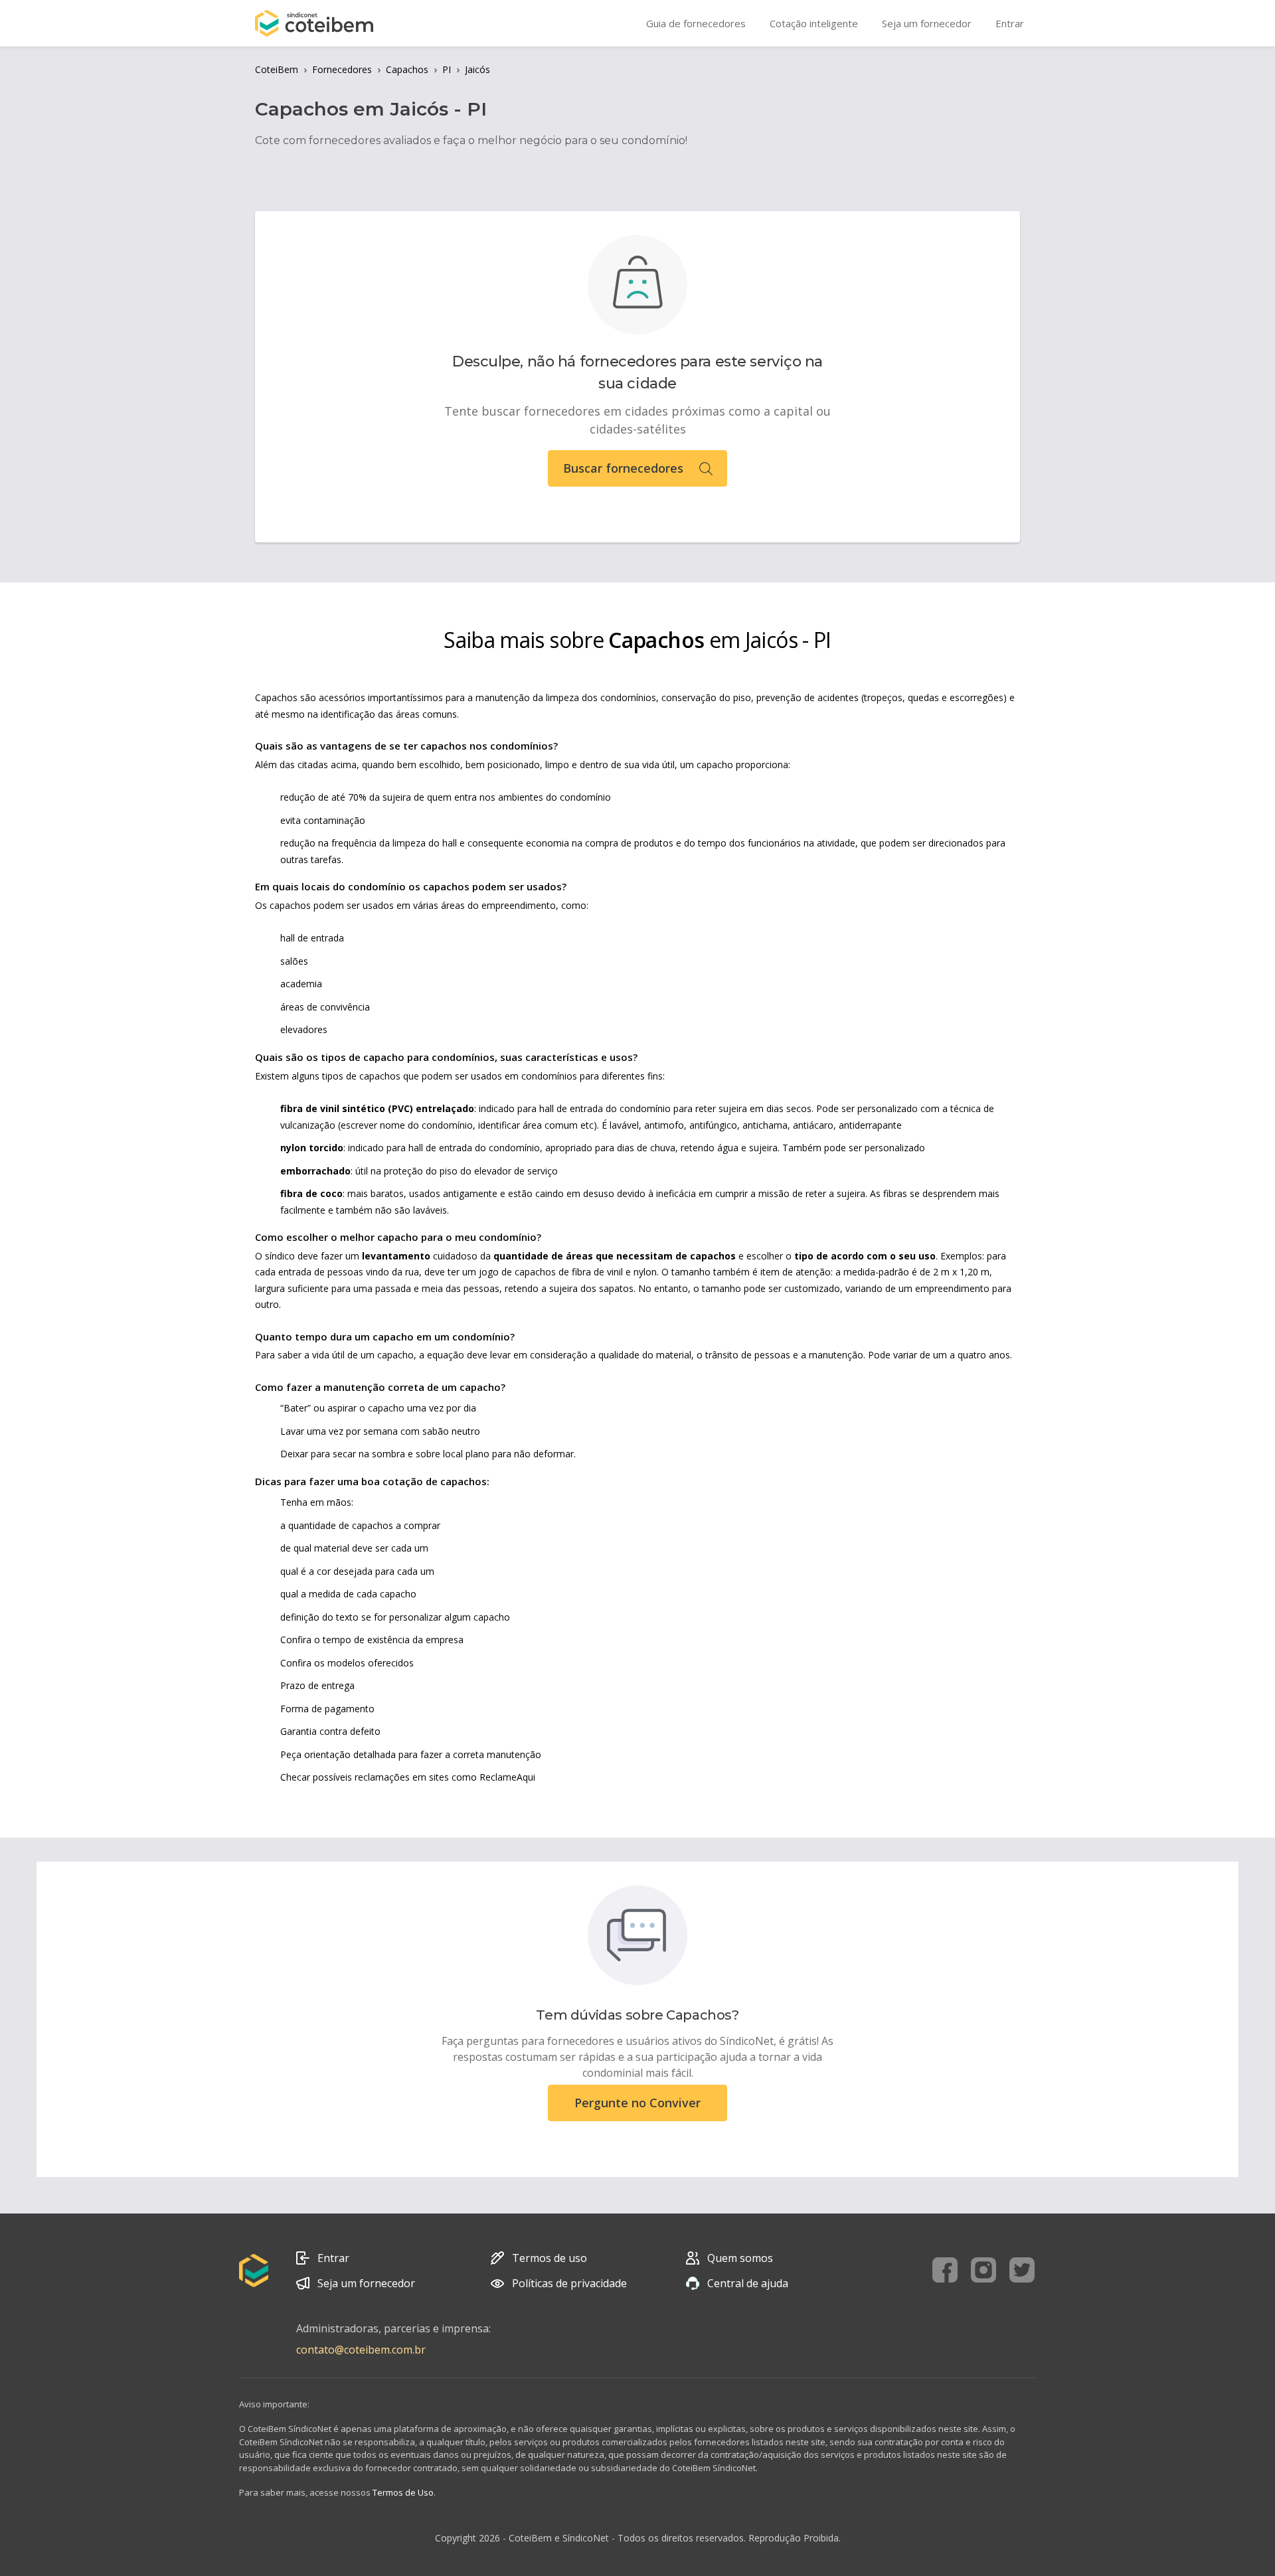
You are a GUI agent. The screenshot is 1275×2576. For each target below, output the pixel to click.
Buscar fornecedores (623, 468)
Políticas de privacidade (569, 2283)
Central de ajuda (748, 2283)
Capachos (407, 69)
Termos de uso (550, 2258)
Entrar (333, 2258)
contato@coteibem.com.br (361, 2350)
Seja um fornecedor (366, 2283)
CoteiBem (277, 69)
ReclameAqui (507, 1777)
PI (447, 69)
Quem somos (740, 2258)
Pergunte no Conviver (637, 2103)
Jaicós (477, 69)
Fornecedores (342, 69)
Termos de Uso (403, 2492)
